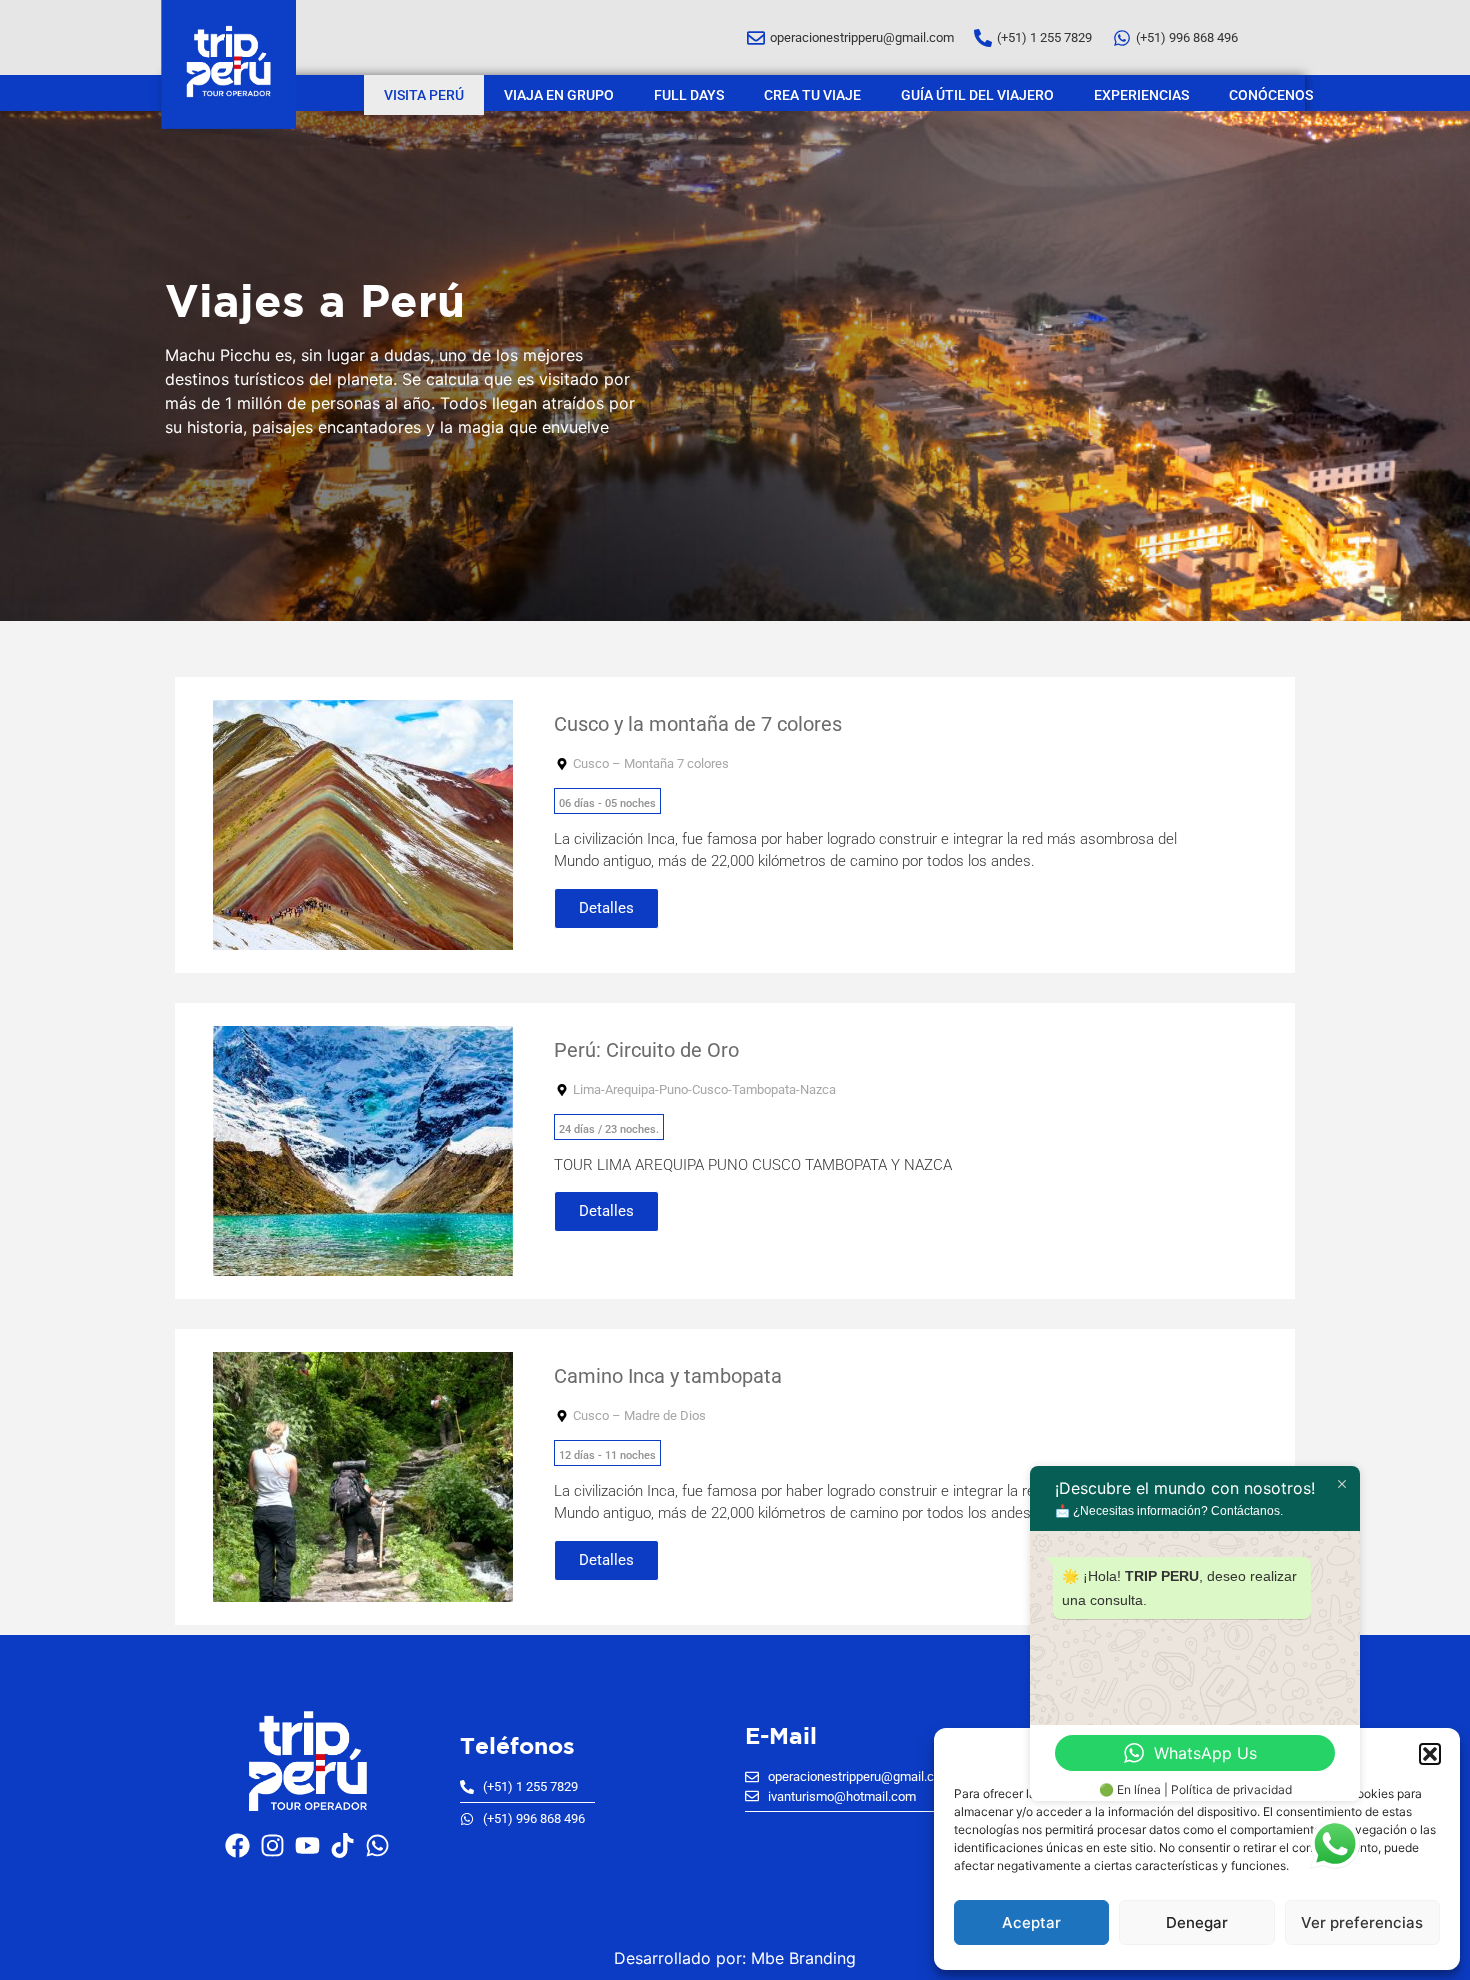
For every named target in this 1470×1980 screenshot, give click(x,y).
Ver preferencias (1362, 1922)
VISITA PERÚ (424, 95)
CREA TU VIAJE (812, 95)
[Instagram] (273, 1846)
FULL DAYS (689, 95)
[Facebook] (238, 1846)
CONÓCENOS (1271, 95)
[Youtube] (308, 1846)
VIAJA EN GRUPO (559, 95)
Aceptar (1031, 1922)
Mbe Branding (803, 1958)
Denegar (1197, 1922)
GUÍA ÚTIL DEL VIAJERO (977, 95)
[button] (1430, 1754)
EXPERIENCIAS (1141, 95)
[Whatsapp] (378, 1846)
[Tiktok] (343, 1846)
